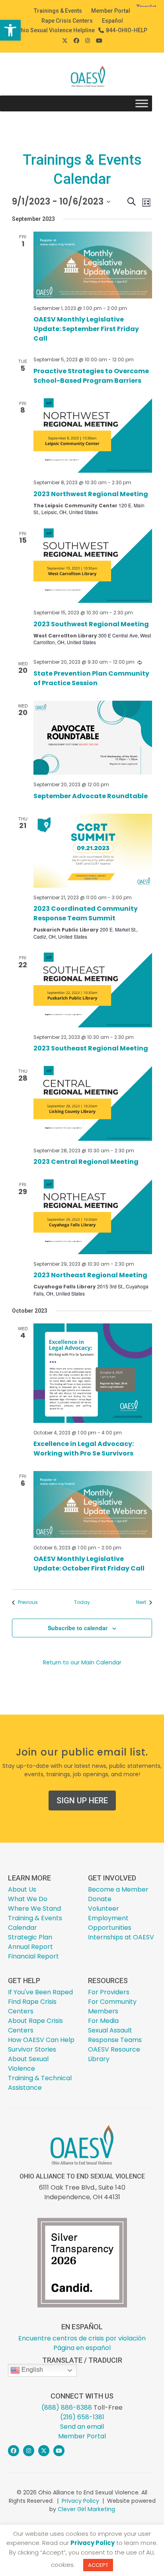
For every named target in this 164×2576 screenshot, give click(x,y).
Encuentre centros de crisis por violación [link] (82, 2338)
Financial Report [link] (33, 1956)
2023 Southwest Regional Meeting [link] (91, 624)
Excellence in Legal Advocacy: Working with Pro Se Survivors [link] (84, 1449)
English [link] (31, 2370)
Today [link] (82, 1602)
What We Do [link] (28, 1899)
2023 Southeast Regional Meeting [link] (91, 1048)
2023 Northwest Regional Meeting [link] (91, 494)
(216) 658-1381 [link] (82, 2417)
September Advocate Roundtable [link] (91, 796)
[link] (10, 30)
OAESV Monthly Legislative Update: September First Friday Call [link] (86, 329)
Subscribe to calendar (78, 1628)
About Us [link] (22, 1889)
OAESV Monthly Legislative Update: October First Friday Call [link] (89, 1564)
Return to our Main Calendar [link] (82, 1662)
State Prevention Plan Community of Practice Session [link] (91, 678)
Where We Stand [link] (34, 1909)
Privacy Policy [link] (80, 2501)
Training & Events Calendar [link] (35, 1923)
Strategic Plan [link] (30, 1937)
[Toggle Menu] (142, 104)
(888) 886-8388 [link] (67, 2407)
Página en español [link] (82, 2348)
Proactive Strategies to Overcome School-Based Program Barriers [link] (91, 376)
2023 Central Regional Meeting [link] (86, 1162)
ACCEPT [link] (98, 2565)
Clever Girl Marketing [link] (86, 2509)
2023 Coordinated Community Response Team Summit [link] (86, 913)
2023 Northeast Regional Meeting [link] (90, 1275)
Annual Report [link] (30, 1947)
